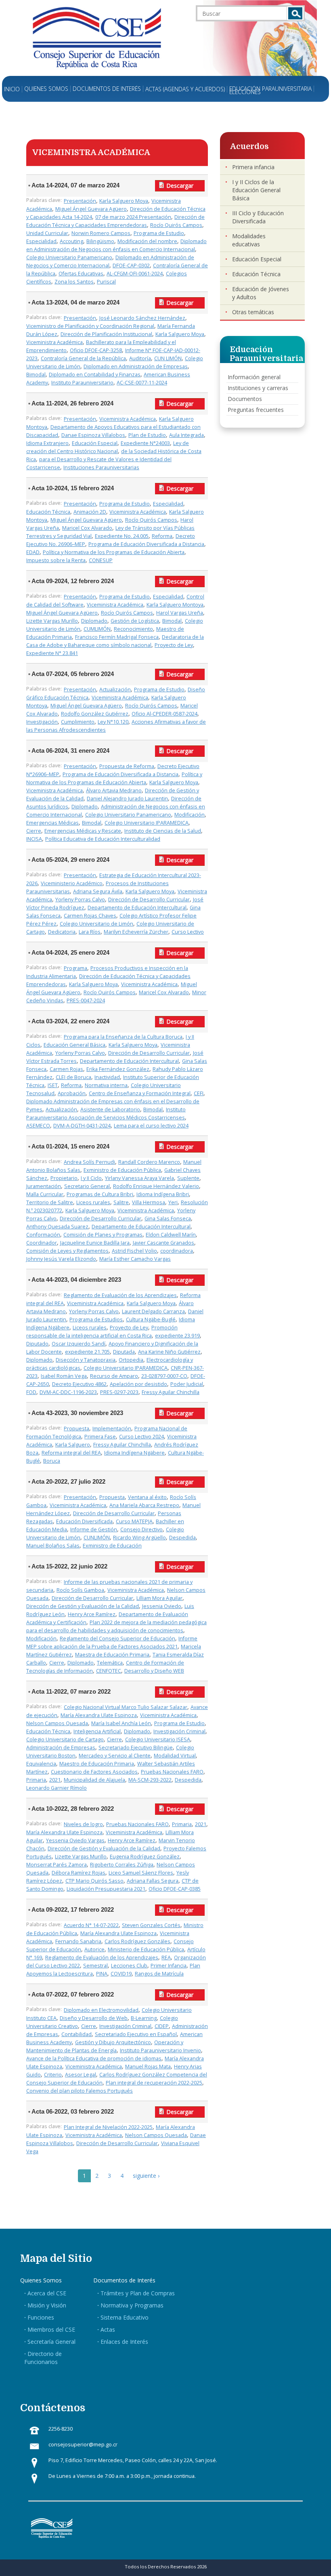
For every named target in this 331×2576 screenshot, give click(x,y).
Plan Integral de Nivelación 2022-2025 (108, 2127)
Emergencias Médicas (52, 823)
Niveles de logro (83, 1824)
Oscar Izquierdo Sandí (79, 1344)
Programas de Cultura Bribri (100, 1194)
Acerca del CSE (47, 2293)
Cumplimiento (78, 722)
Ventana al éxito (147, 1497)
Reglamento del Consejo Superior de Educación (117, 1639)
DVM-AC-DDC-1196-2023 (68, 1392)
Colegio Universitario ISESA (158, 1739)
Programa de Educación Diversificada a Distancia (146, 544)
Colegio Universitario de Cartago (65, 1739)
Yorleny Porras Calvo (80, 900)
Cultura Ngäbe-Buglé (151, 1319)
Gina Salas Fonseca (168, 1219)
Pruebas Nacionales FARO (172, 1772)
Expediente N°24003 (145, 443)
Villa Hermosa (149, 1202)
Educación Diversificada (84, 1521)
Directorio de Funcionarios (43, 2358)
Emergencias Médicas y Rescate (83, 831)
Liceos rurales (93, 1202)
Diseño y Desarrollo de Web (94, 2018)
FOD (31, 1392)
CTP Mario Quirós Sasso (94, 1881)
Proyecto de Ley (174, 645)
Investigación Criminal (179, 1731)
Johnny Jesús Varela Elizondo (61, 1259)
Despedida (182, 1538)
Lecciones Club (129, 1966)
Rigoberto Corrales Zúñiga (122, 1865)
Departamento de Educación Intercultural (137, 908)
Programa (75, 968)
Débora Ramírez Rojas (79, 1873)
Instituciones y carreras (258, 388)
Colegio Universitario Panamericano (69, 257)
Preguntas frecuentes (256, 410)
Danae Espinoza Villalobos (93, 435)
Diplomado (94, 621)
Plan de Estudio (147, 435)
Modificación (190, 815)
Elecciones (245, 92)
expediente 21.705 (87, 1352)
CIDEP (162, 2026)
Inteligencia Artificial (97, 1731)
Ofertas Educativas (81, 274)
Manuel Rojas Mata (148, 2067)
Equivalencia (41, 1764)
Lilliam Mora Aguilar (159, 1598)
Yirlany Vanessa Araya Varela (139, 1178)
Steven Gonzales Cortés (151, 1925)
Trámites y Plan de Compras (138, 2293)
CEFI (199, 1093)
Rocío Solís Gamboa (80, 1590)
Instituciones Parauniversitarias (101, 467)
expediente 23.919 (177, 1336)
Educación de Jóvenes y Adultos (261, 293)
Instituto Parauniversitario (82, 383)
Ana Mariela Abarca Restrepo (144, 1505)
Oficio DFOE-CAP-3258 (96, 350)
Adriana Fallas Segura (153, 1881)
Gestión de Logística (135, 621)
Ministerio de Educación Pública (146, 1949)
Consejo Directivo (141, 1529)
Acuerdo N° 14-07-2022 (91, 1925)
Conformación (43, 1235)
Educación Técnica (48, 512)
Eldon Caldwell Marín (171, 1235)
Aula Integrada (186, 435)
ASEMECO (38, 1126)
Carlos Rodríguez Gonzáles (137, 1941)
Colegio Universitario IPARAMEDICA (147, 823)
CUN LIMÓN (168, 358)
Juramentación (44, 1186)
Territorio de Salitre (50, 1202)
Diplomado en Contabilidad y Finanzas (95, 375)
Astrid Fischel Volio (134, 1251)
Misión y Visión (47, 2305)
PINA (102, 1974)
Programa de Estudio (159, 233)
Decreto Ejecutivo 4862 (79, 1384)
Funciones (41, 2317)
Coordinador (42, 1243)
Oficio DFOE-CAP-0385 (175, 1889)
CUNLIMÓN (97, 1538)
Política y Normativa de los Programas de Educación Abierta (114, 552)
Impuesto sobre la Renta (56, 560)
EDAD (33, 552)
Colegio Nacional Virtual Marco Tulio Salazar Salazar (126, 1707)
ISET (53, 1085)
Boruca (52, 1461)
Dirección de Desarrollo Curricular (149, 900)
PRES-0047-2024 (86, 1000)
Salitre (121, 1202)
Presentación (80, 201)
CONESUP (101, 560)
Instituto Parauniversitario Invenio (160, 2050)
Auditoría (140, 358)
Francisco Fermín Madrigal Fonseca (117, 637)
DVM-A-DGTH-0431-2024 (82, 1126)
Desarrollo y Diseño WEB (154, 1671)
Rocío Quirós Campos (176, 225)
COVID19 (121, 1974)
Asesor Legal (81, 2075)
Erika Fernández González (118, 1069)
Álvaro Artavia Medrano (114, 790)
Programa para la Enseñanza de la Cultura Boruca (123, 1037)
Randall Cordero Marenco (149, 1162)
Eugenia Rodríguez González (145, 1857)
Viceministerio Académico (72, 883)
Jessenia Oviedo (162, 1606)
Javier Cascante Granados (163, 1243)
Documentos (245, 399)
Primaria (36, 1780)
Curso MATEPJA (134, 1521)
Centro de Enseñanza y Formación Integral (140, 1093)
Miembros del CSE (51, 2329)
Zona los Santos (74, 282)
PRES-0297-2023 (119, 1392)
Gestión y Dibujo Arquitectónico (113, 2042)
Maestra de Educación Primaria (112, 1655)
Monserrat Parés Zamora (57, 1865)
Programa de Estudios (96, 1319)
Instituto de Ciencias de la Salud (163, 831)
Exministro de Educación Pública (122, 1170)
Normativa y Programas (132, 2305)
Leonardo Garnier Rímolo (57, 1788)
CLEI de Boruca (73, 1077)
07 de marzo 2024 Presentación (133, 217)
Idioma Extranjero (47, 443)
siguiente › (146, 2176)
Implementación (112, 1429)
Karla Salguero (73, 1445)
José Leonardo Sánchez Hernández (142, 318)
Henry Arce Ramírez (92, 1614)
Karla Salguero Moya (124, 201)
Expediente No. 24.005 (122, 536)
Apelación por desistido (138, 1384)
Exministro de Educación (112, 1546)
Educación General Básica (74, 1045)
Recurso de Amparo (114, 1376)
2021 (55, 1780)
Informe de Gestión (94, 1529)
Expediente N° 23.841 (52, 653)
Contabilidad (76, 2034)
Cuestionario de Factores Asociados (94, 1772)
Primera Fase (100, 1437)
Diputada (124, 1352)
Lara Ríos (90, 932)
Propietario (64, 1178)
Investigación (42, 722)
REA (166, 1958)
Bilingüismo (100, 241)
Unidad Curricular (47, 233)
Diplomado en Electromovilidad (101, 2010)
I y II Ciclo (91, 1178)
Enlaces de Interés (124, 2342)
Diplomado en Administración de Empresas (136, 366)
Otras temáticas (253, 312)
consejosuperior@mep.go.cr (83, 2445)
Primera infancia (253, 167)
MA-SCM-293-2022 (150, 1780)
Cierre (34, 831)
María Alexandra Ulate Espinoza (99, 1715)
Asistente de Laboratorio (110, 1110)
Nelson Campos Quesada (57, 1723)
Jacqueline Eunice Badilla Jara (95, 1243)
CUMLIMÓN (97, 629)
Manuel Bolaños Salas (53, 1546)
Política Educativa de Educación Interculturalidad (103, 839)
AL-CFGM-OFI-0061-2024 (135, 274)
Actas (108, 2329)
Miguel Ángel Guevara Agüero (91, 209)
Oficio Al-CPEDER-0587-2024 (164, 714)
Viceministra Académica (54, 342)
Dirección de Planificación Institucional (106, 334)
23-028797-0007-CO (164, 1376)
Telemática (110, 1663)
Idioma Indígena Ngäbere (134, 1453)
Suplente (188, 1178)
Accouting (71, 241)
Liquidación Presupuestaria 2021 (106, 1889)
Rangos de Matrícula (159, 1974)
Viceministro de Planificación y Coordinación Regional (90, 326)
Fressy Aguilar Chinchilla (171, 1392)
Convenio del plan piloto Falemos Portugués (80, 2091)
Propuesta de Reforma (127, 766)
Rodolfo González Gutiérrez (95, 714)
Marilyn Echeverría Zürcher (136, 932)
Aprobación (72, 1093)
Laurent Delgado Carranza (153, 1311)
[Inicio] (97, 37)
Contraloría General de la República (83, 358)
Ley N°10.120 (113, 722)
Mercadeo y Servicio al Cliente (115, 1756)
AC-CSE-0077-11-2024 (142, 383)
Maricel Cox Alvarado (87, 528)
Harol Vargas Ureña (180, 613)
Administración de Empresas (61, 1748)
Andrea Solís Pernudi (89, 1162)
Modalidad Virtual (175, 1756)
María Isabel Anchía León (121, 1723)
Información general (254, 377)
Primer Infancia (169, 1966)
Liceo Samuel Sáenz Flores (141, 1873)
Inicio (12, 89)
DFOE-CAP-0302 (131, 266)
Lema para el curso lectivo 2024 (151, 1126)
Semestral (95, 1966)
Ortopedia (131, 1360)
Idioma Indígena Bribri (163, 1194)
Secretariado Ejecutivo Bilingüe (136, 1748)
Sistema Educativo (125, 2317)
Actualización (115, 690)
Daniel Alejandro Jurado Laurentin (127, 799)
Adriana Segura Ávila (98, 891)
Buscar (295, 13)
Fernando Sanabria (78, 1941)
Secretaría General (51, 2342)
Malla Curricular (45, 1194)
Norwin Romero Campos (101, 233)
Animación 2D (90, 512)
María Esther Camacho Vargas (135, 1259)
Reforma (162, 536)
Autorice (94, 1949)
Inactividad (107, 1077)
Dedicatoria (62, 932)
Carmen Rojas (66, 1069)
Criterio (53, 2075)
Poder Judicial (187, 1384)
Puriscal (106, 282)
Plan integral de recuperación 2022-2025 (154, 2083)
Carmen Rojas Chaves (90, 916)
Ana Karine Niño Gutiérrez (169, 1352)
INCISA (34, 839)
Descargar (180, 186)
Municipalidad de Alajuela (94, 1780)
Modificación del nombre (147, 241)
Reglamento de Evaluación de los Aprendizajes (120, 1295)
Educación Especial (95, 443)
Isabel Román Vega (64, 1376)
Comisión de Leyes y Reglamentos (67, 1251)
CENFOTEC (109, 1671)
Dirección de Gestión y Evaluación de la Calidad (83, 1606)
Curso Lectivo (188, 932)
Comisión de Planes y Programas (103, 1235)
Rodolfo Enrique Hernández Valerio (156, 1186)
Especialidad (41, 241)
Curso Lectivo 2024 (141, 1437)
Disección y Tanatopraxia (86, 1360)
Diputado (37, 1344)
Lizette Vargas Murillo (52, 621)
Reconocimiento (133, 629)
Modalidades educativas (249, 240)
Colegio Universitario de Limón (96, 924)
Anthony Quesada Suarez (57, 1227)
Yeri (173, 1202)
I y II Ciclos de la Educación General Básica (256, 190)
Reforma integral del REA (71, 1453)
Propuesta (76, 1429)
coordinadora (177, 1251)
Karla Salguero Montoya (175, 605)
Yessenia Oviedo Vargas (75, 1840)
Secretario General (87, 1186)
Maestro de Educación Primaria (97, 1764)
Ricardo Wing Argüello (139, 1538)
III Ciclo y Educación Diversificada (258, 217)
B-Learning (144, 2018)
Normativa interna (106, 1085)
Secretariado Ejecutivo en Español (136, 2034)
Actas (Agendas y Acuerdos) (185, 89)
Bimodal (36, 375)
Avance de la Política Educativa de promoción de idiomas (94, 2058)
